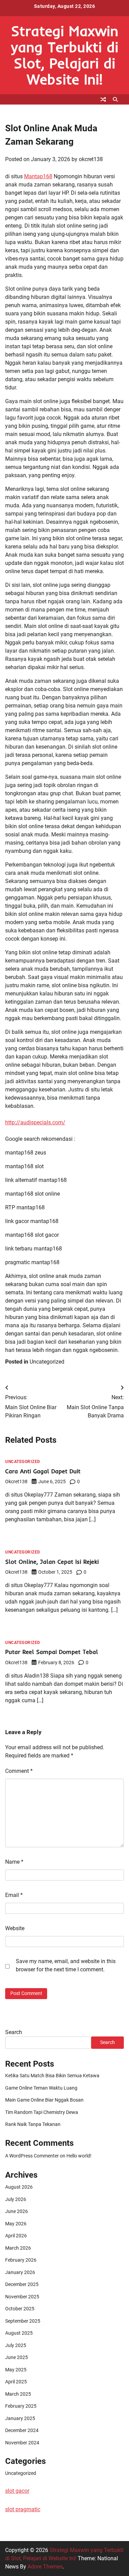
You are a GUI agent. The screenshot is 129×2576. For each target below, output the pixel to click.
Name (14, 1862)
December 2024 (22, 2430)
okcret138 (91, 159)
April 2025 (16, 2382)
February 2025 (21, 2406)
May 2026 (16, 2224)
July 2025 (16, 2345)
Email (14, 1895)
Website (15, 1928)
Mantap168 (38, 176)
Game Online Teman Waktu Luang (41, 2088)
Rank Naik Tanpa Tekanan (33, 2124)
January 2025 (20, 2418)
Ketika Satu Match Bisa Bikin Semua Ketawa (52, 2076)
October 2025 (20, 2309)
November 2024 (22, 2443)
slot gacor (17, 2491)
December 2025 (22, 2284)
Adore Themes (45, 2567)
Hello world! (79, 2156)
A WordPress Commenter (32, 2156)
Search (14, 2032)
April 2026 (16, 2236)
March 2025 (18, 2394)
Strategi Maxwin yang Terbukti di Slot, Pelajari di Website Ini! (64, 55)
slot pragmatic (23, 2509)
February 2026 (21, 2260)
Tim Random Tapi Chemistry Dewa (42, 2112)
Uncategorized (47, 1362)
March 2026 (18, 2248)
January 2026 (20, 2272)
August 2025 (19, 2333)
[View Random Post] (103, 99)
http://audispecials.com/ (35, 1122)
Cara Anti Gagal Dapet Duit (43, 1471)
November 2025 (22, 2297)
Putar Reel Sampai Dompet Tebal (52, 1652)
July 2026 (16, 2199)
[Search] (115, 99)
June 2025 (17, 2357)
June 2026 (17, 2211)
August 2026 (19, 2187)
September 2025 (23, 2321)
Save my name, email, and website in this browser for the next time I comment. (66, 1965)
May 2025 (16, 2370)
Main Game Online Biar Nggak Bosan (44, 2100)
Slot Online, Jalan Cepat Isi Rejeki (52, 1562)
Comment (19, 1771)
